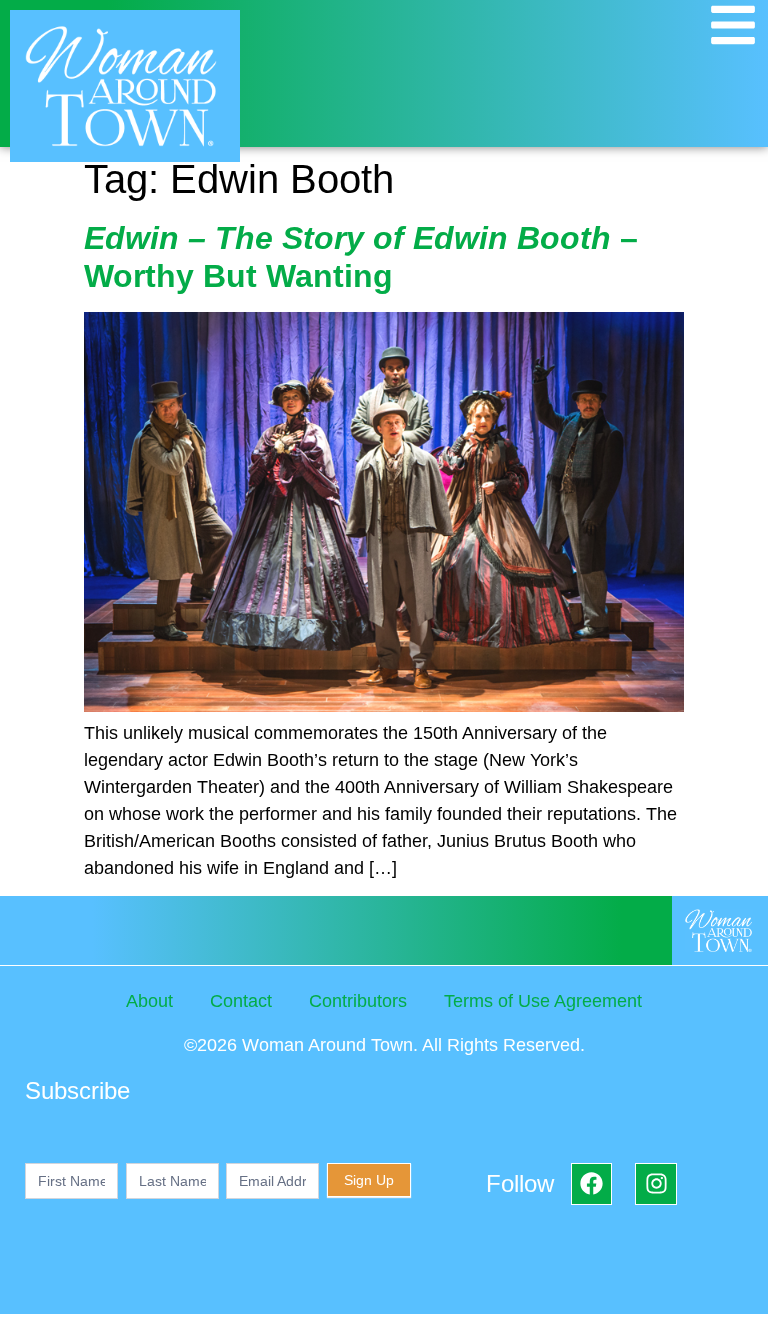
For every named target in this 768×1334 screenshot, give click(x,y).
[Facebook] (591, 1183)
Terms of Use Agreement (543, 1001)
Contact (241, 1001)
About (149, 1001)
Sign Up (369, 1180)
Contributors (358, 1001)
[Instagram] (655, 1183)
